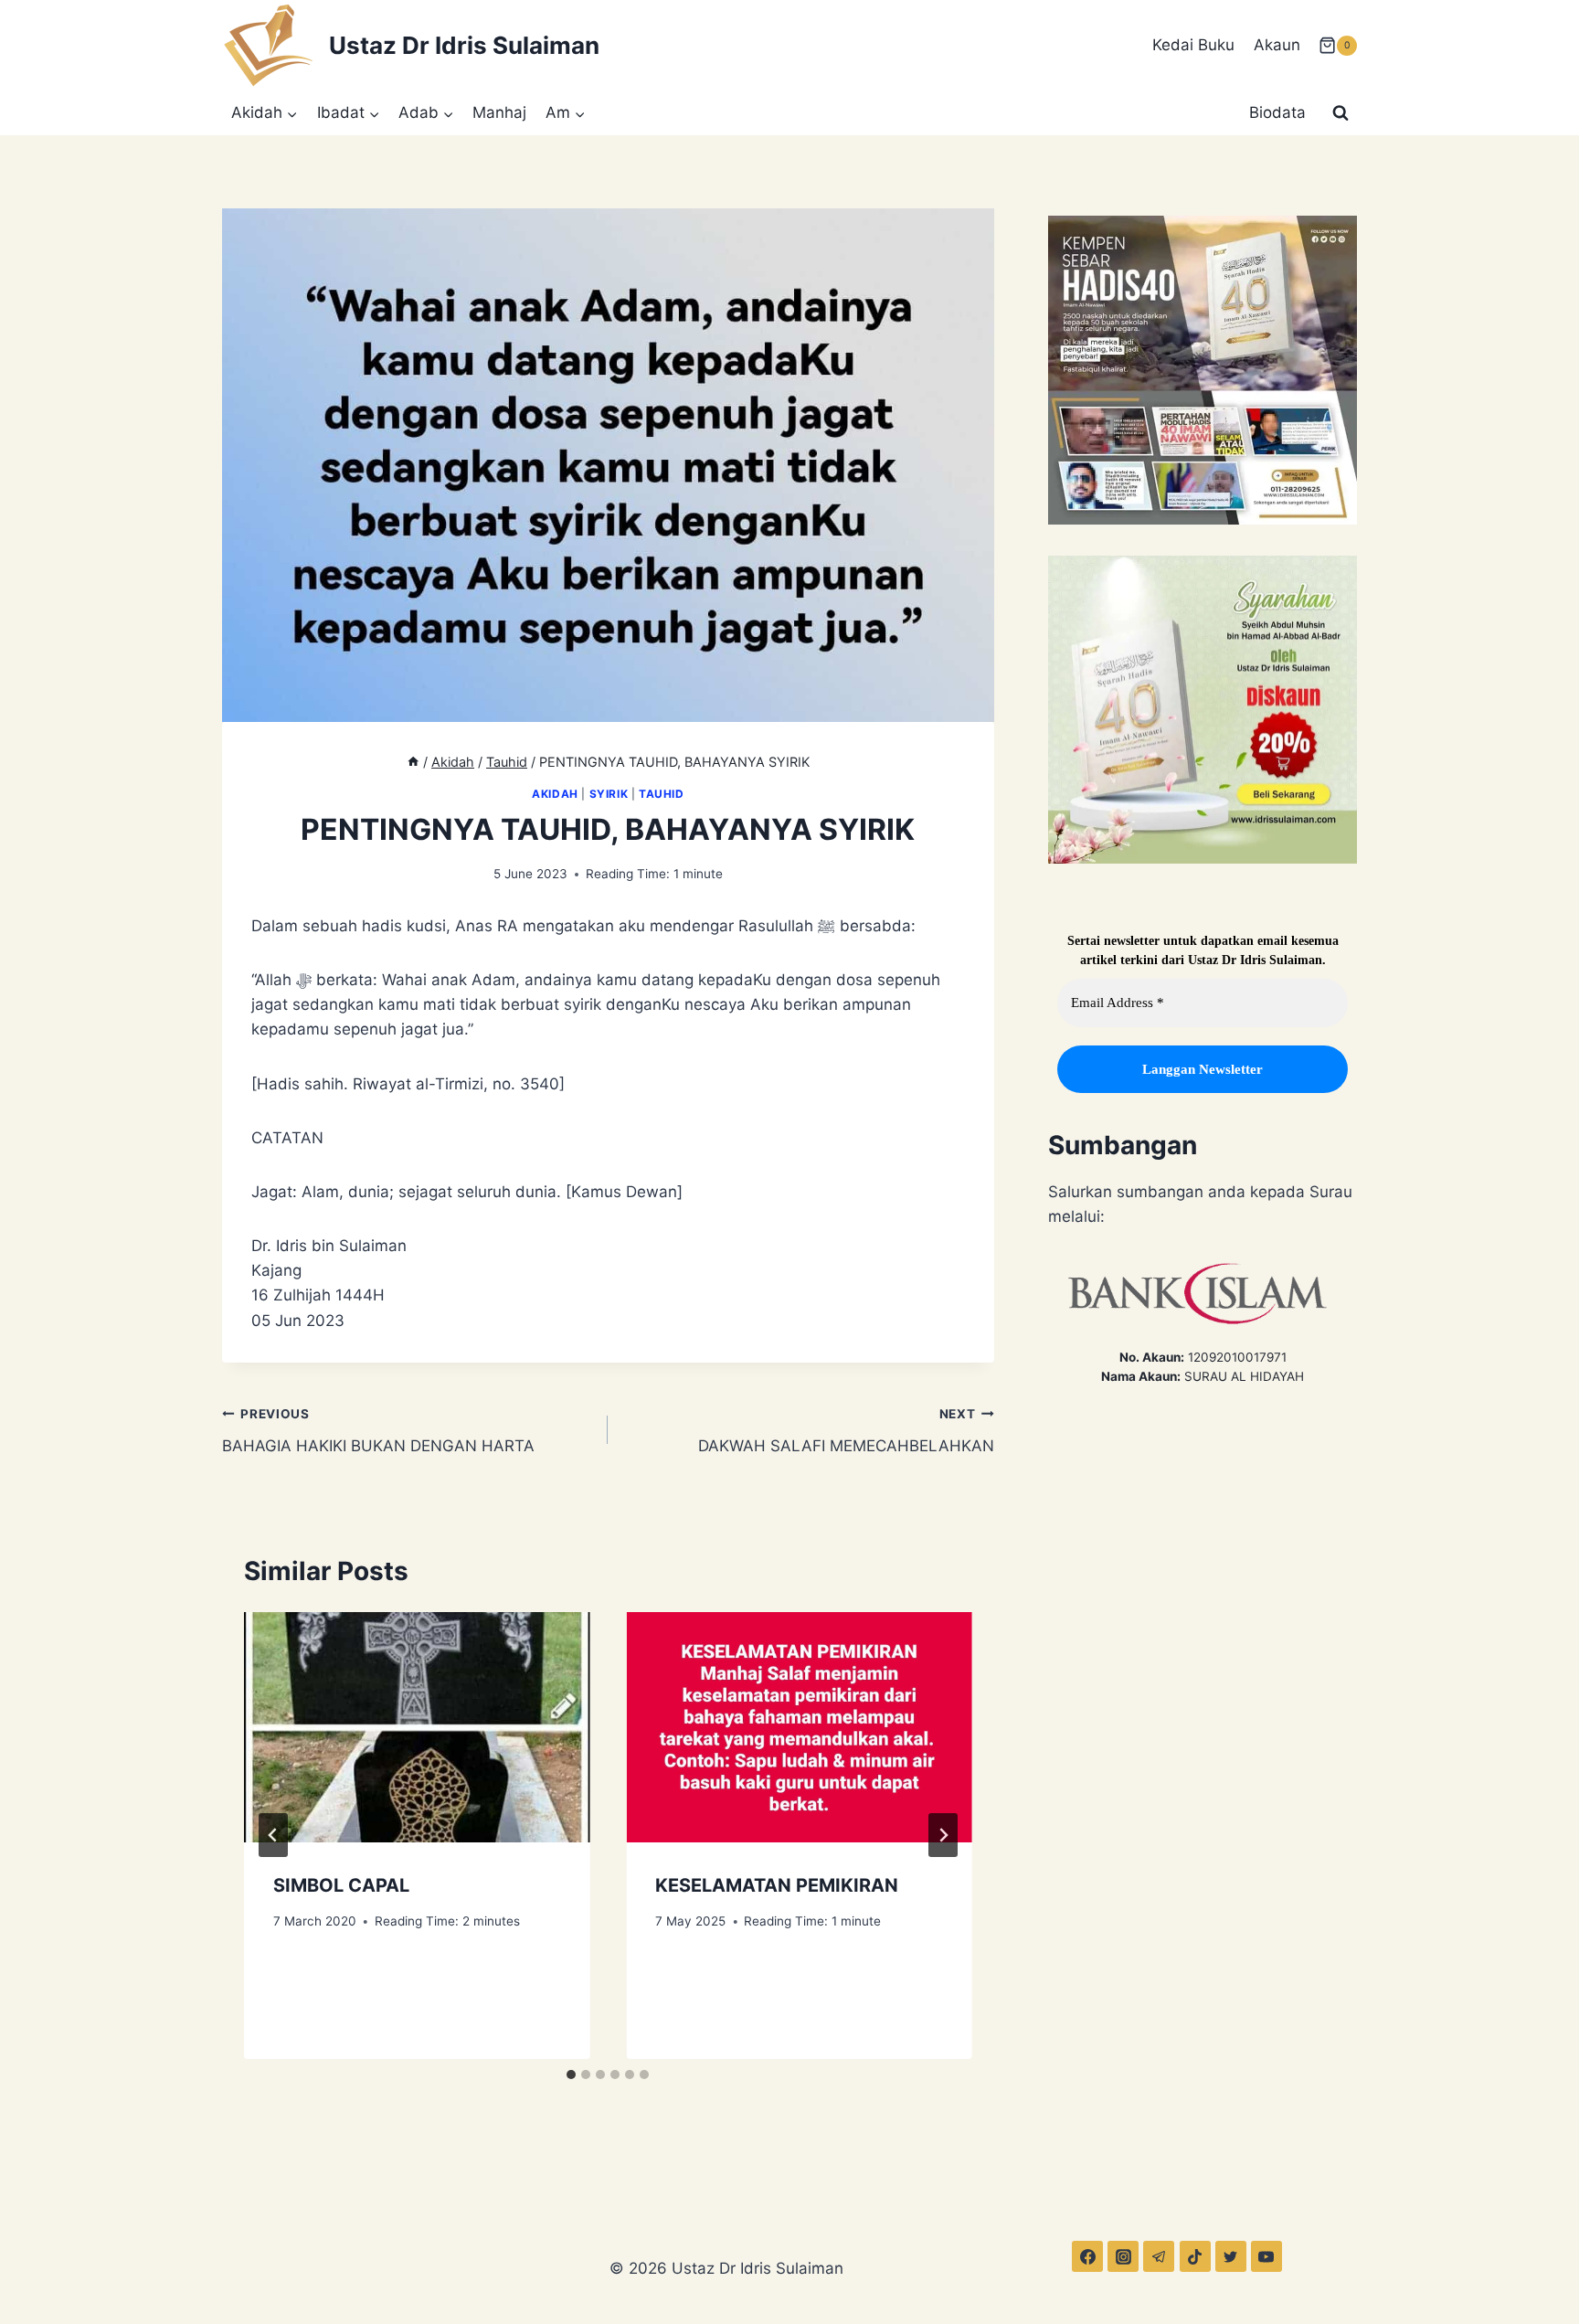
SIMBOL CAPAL (341, 1885)
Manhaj (499, 112)
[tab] (571, 2075)
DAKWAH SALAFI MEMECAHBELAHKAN (846, 1431)
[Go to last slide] (273, 1835)
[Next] (943, 1835)
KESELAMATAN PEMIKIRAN (777, 1885)
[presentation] (417, 1727)
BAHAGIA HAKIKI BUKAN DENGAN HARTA (378, 1431)
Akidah (555, 794)
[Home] (413, 762)
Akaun (1277, 45)
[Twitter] (1231, 2256)
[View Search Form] (1341, 113)
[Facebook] (1087, 2256)
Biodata (1277, 112)
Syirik (609, 794)
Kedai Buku (1193, 45)
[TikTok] (1195, 2256)
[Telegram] (1159, 2256)
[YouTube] (1266, 2256)
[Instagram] (1123, 2256)
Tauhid (662, 794)
